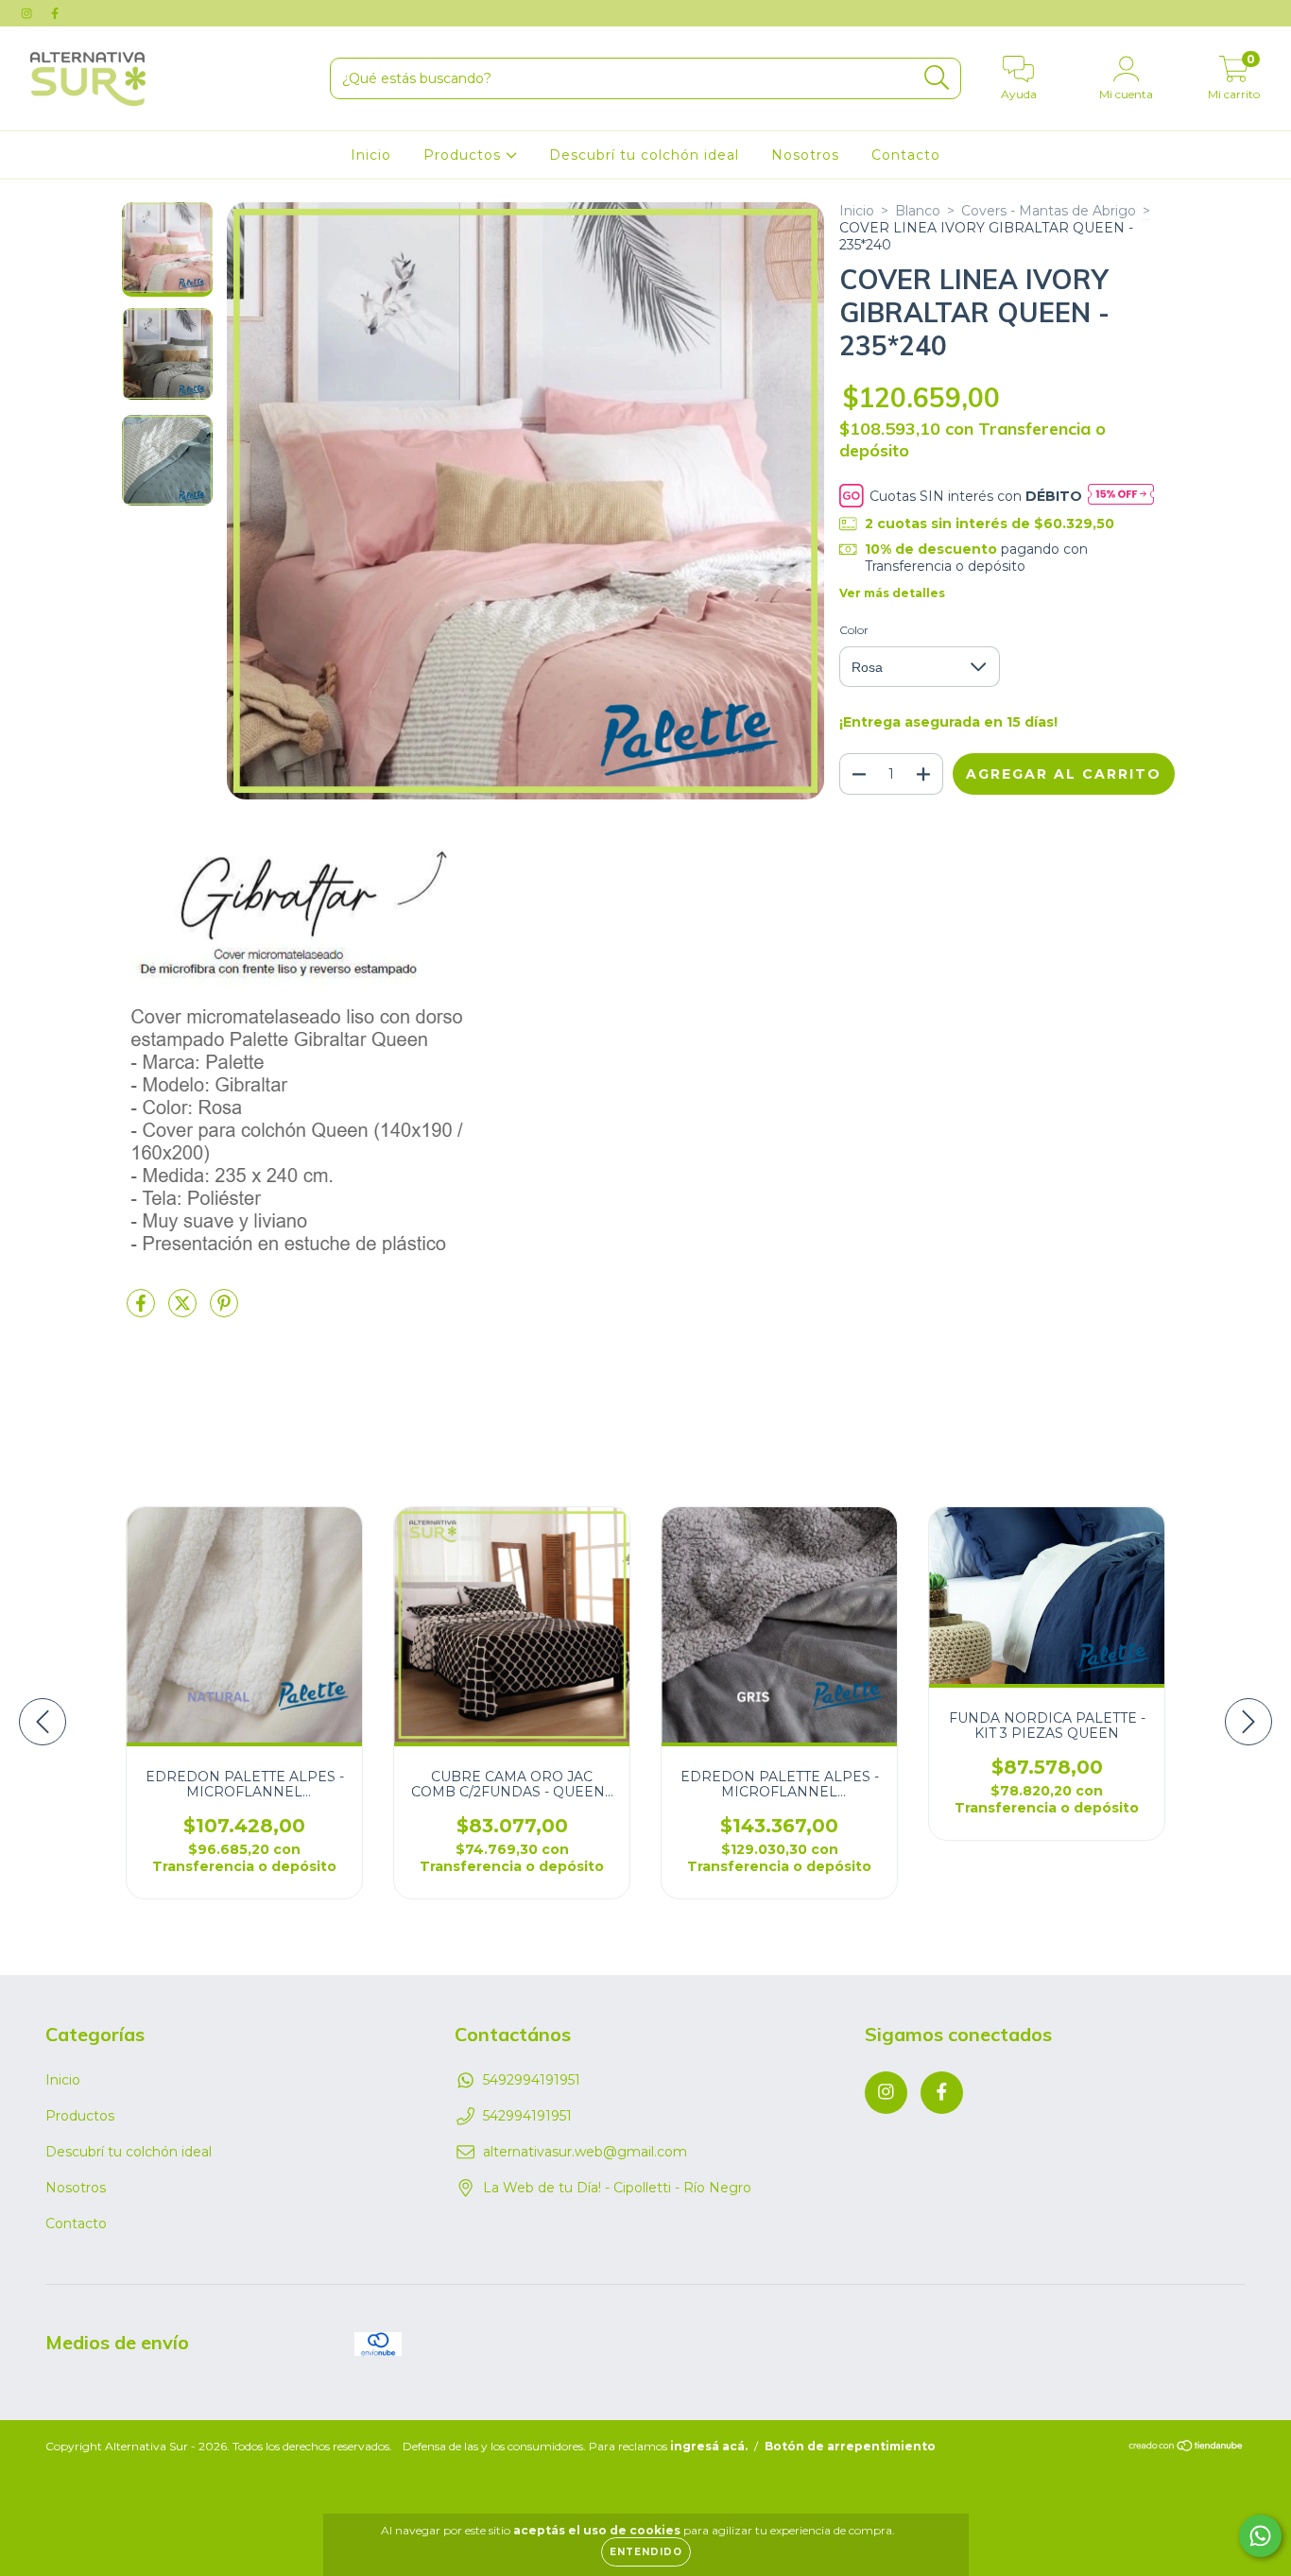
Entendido (646, 2552)
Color (854, 630)
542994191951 (527, 2116)
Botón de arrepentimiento (850, 2446)
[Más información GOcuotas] (1121, 496)
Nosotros (805, 155)
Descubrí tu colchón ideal (644, 155)
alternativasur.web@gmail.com (585, 2152)
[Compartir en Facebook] (143, 1311)
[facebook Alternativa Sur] (55, 13)
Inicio (371, 155)
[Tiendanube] (1187, 2448)
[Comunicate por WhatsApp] (1260, 2536)
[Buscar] (937, 78)
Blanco (918, 211)
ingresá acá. (709, 2446)
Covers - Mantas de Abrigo (1049, 211)
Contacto (906, 155)
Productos (465, 155)
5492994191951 (532, 2080)
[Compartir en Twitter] (184, 1311)
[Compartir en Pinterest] (224, 1311)
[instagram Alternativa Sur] (28, 13)
